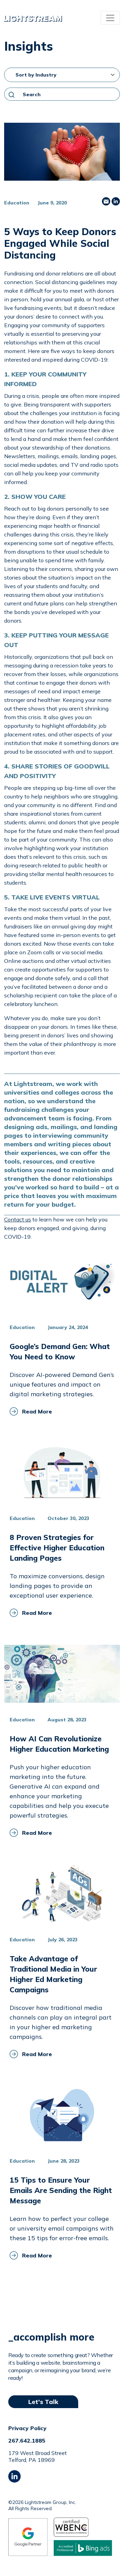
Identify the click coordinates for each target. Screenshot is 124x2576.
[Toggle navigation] (110, 18)
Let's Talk (43, 2402)
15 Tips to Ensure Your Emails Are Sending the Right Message (61, 2190)
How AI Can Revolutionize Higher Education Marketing (59, 1744)
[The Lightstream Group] (33, 18)
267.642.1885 (27, 2441)
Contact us (18, 1219)
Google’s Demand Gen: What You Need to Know (60, 1351)
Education (17, 203)
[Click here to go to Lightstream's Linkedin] (14, 2476)
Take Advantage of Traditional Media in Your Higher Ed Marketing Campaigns (53, 1974)
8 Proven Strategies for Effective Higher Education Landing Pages (57, 1548)
